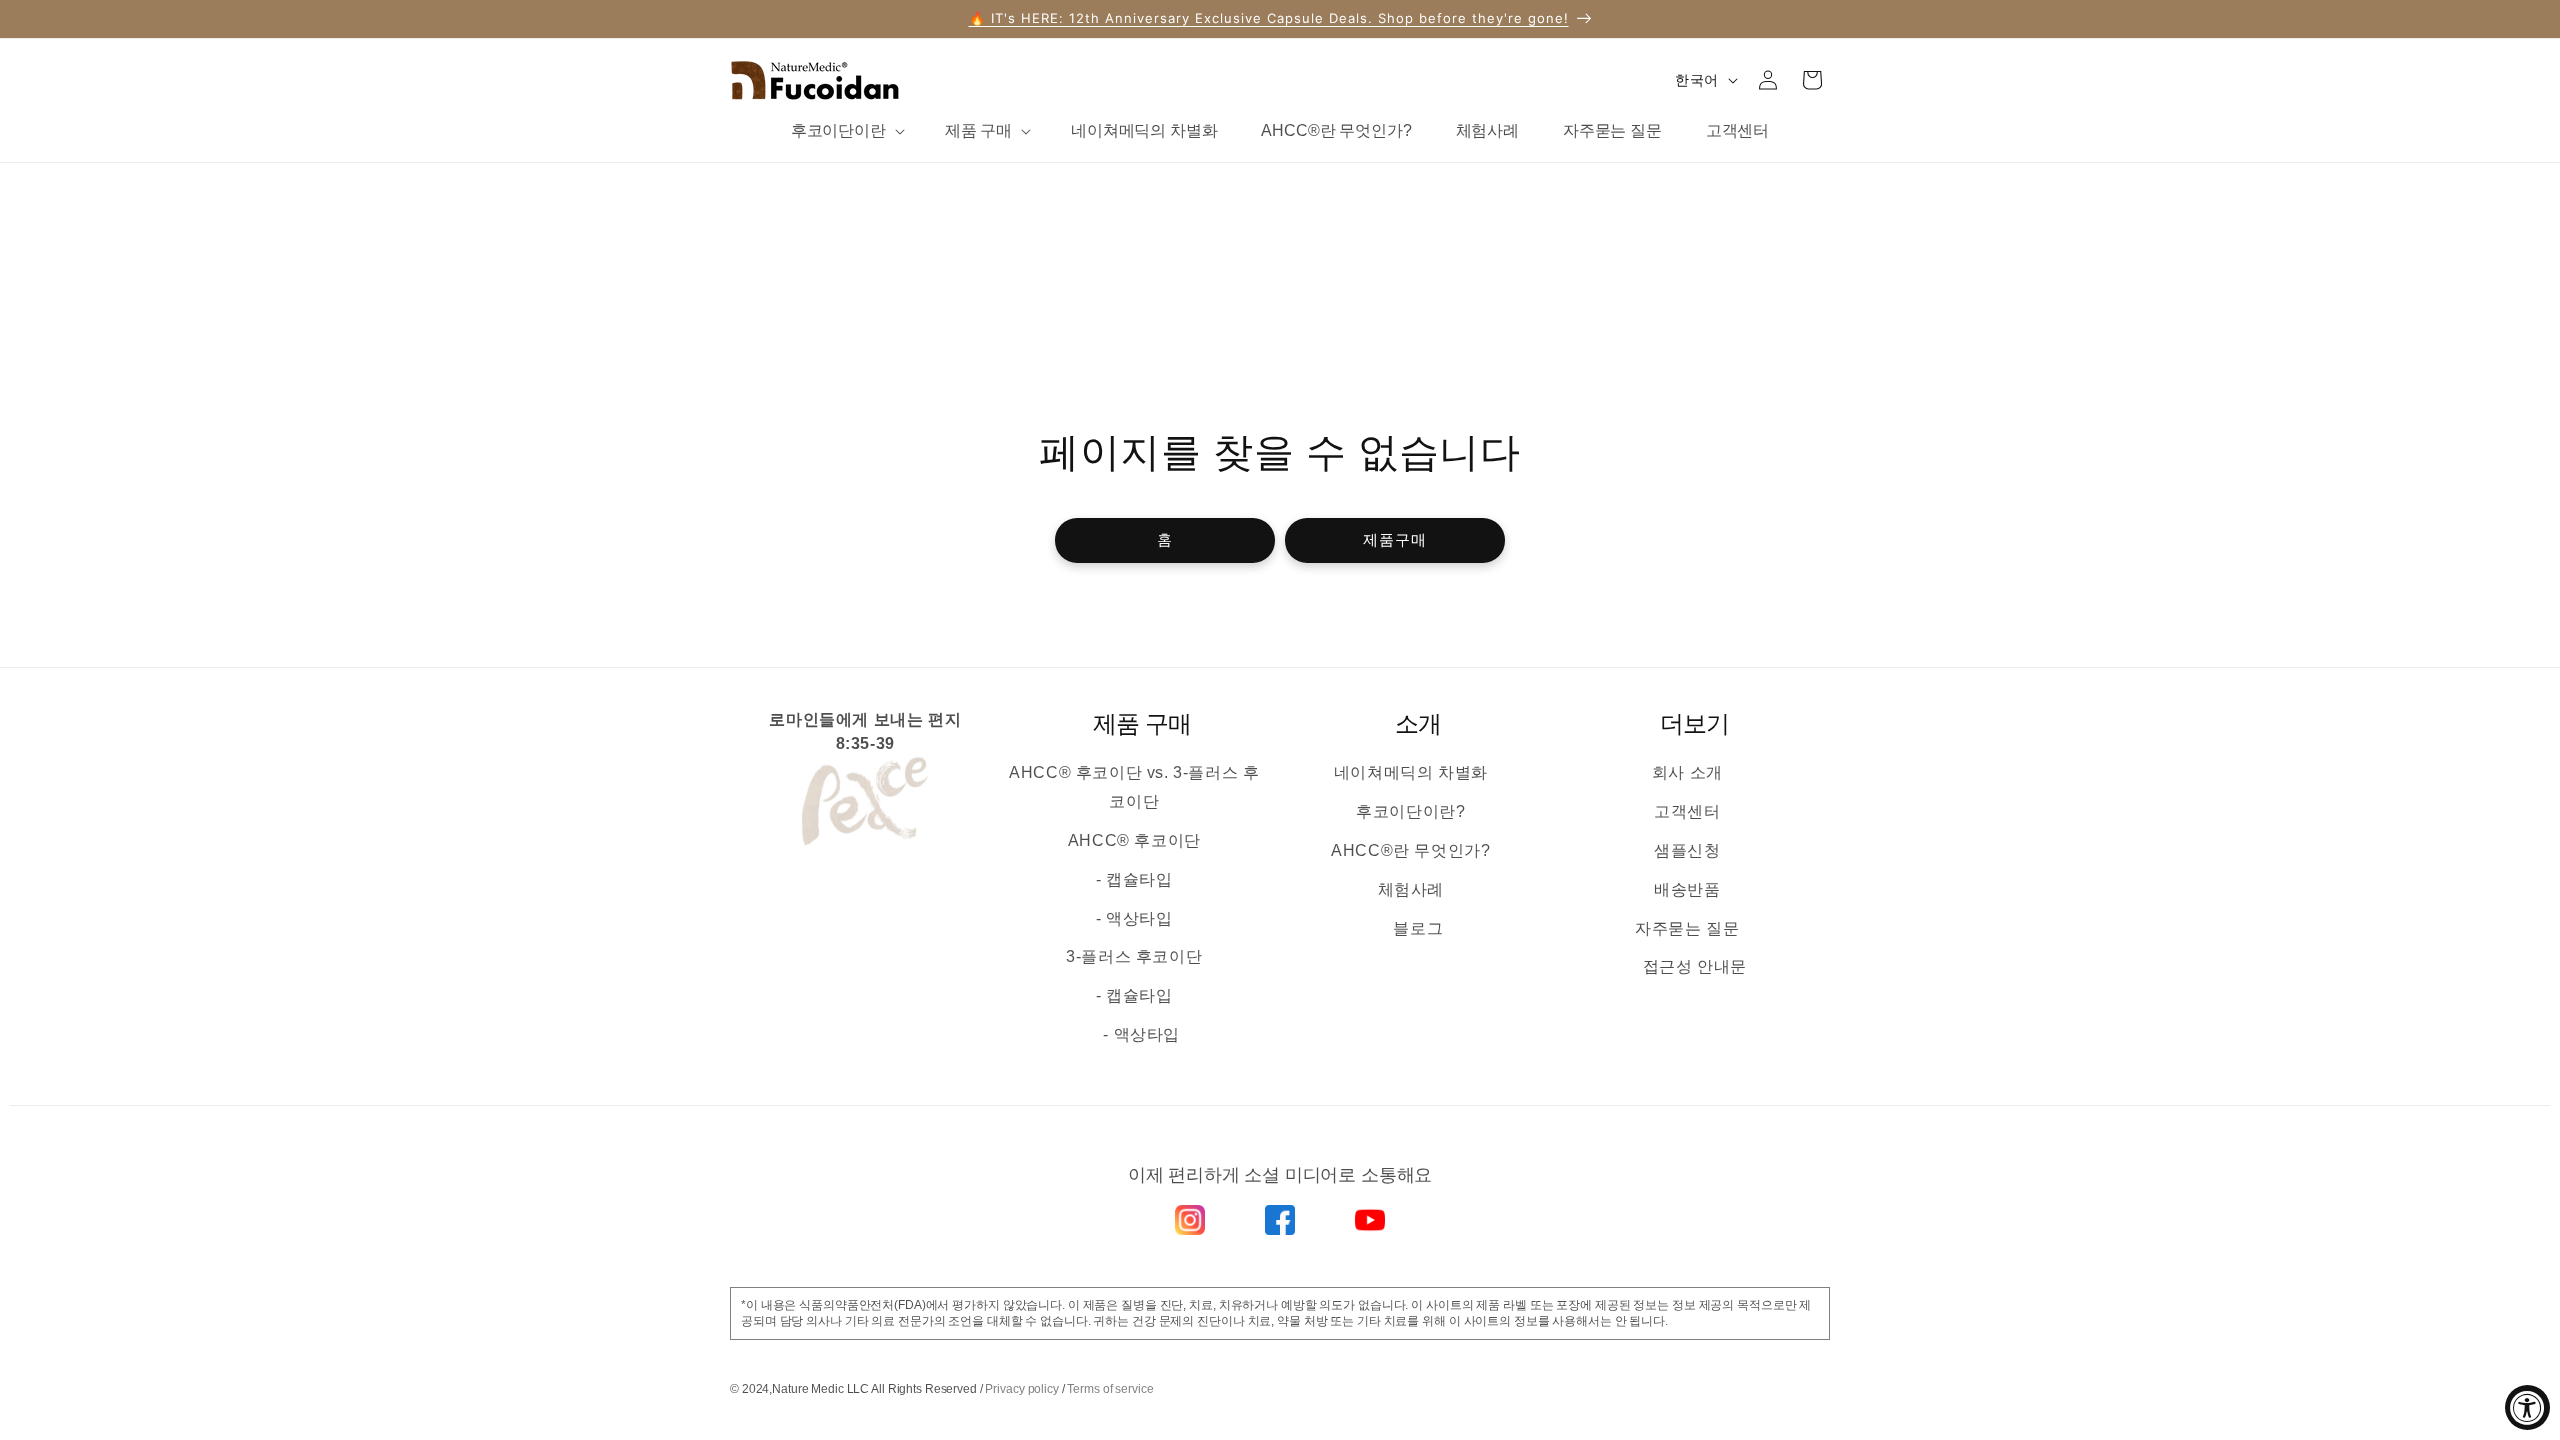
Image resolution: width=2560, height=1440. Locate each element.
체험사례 (1411, 889)
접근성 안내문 (1695, 966)
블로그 (1418, 928)
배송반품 (1687, 889)
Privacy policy (1021, 1389)
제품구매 (1395, 540)
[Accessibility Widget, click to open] (2527, 1407)
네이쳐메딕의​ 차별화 (1411, 772)
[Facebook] (1280, 1220)
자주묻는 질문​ (1687, 928)
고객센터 (1687, 811)
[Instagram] (1190, 1220)
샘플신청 (1687, 850)
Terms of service (1110, 1389)
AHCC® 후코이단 (1134, 840)
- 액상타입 (1134, 918)
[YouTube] (1370, 1220)
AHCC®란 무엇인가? (1410, 850)
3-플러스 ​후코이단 (1134, 956)
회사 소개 (1687, 772)
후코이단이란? (1410, 811)
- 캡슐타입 (1134, 879)
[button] (846, 131)
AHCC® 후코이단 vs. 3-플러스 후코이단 (1134, 787)
